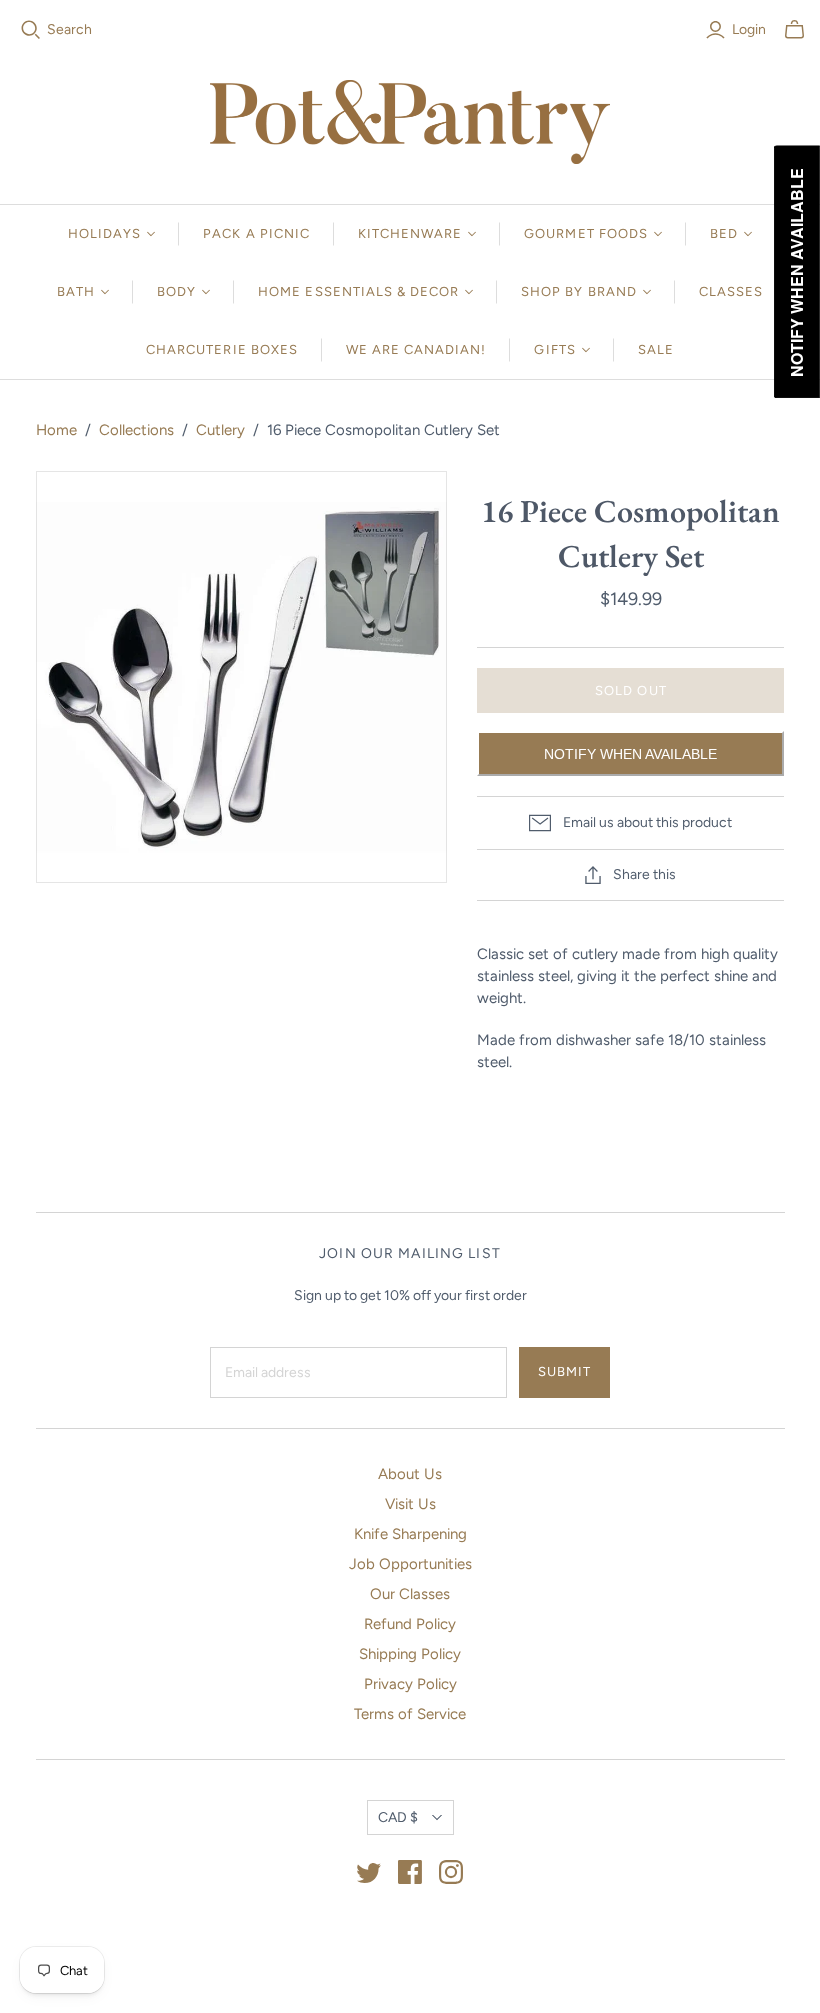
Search (69, 29)
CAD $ (398, 1817)
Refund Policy (410, 1624)
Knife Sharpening (410, 1534)
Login (749, 29)
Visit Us (410, 1504)
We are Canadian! (416, 349)
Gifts (554, 349)
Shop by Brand (579, 291)
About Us (410, 1474)
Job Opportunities (410, 1564)
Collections (136, 430)
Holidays (104, 233)
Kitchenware (410, 233)
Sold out (630, 690)
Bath (76, 291)
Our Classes (410, 1594)
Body (176, 291)
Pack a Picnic (256, 233)
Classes (731, 291)
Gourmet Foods (586, 233)
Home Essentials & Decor (358, 291)
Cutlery (220, 430)
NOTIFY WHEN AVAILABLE (630, 754)
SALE (656, 349)
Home (56, 430)
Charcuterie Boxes (222, 349)
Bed (724, 233)
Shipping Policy (410, 1654)
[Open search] (31, 30)
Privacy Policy (410, 1684)
